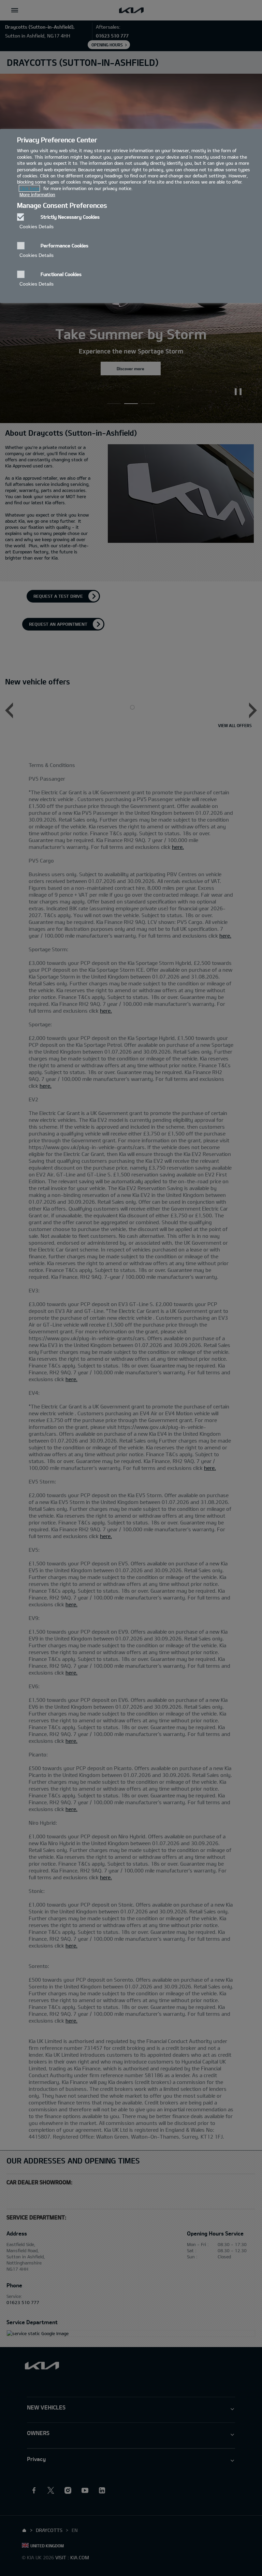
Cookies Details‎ (37, 227)
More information (37, 194)
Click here (29, 188)
